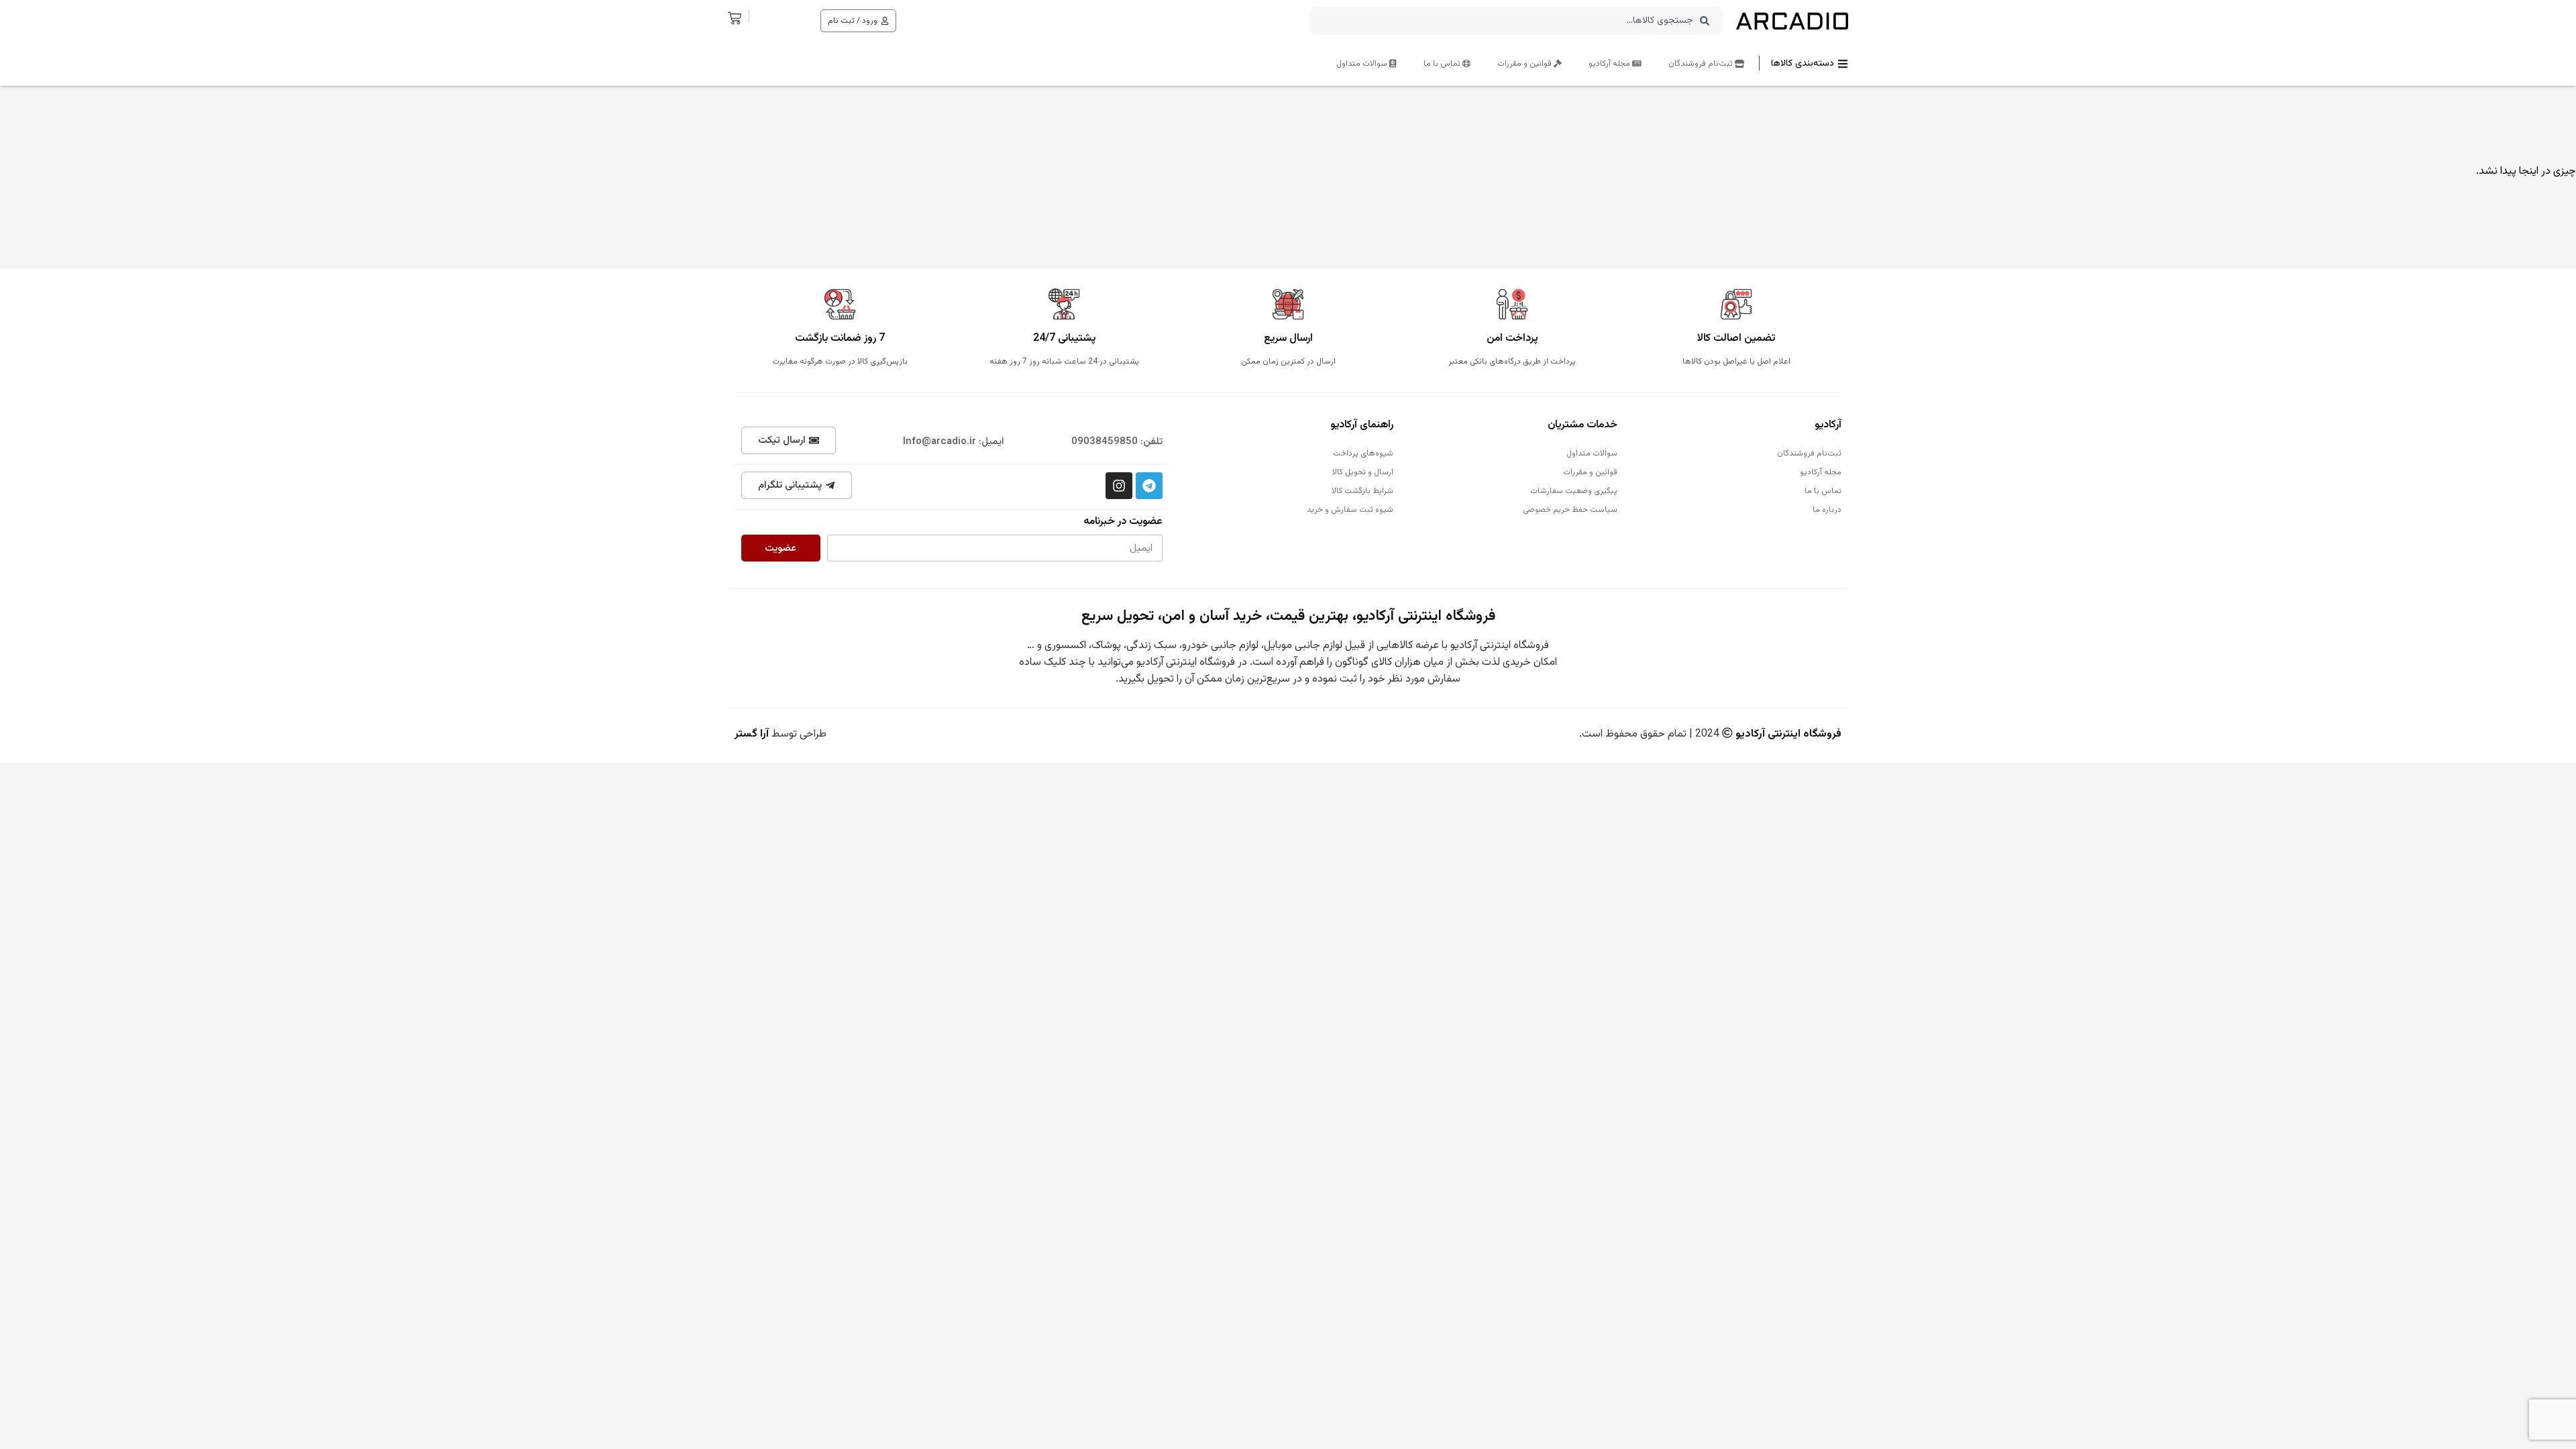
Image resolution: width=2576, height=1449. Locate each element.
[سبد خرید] (735, 18)
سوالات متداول (1363, 64)
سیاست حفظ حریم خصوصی (1570, 510)
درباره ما (1827, 510)
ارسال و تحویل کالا (1363, 472)
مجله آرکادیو (1610, 64)
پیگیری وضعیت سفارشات (1574, 491)
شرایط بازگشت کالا (1362, 491)
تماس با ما (1443, 64)
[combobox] (1516, 21)
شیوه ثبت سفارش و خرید (1350, 510)
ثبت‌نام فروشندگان (1702, 64)
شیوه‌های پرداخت (1363, 453)
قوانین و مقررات (1525, 64)
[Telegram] (1149, 486)
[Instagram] (1119, 486)
